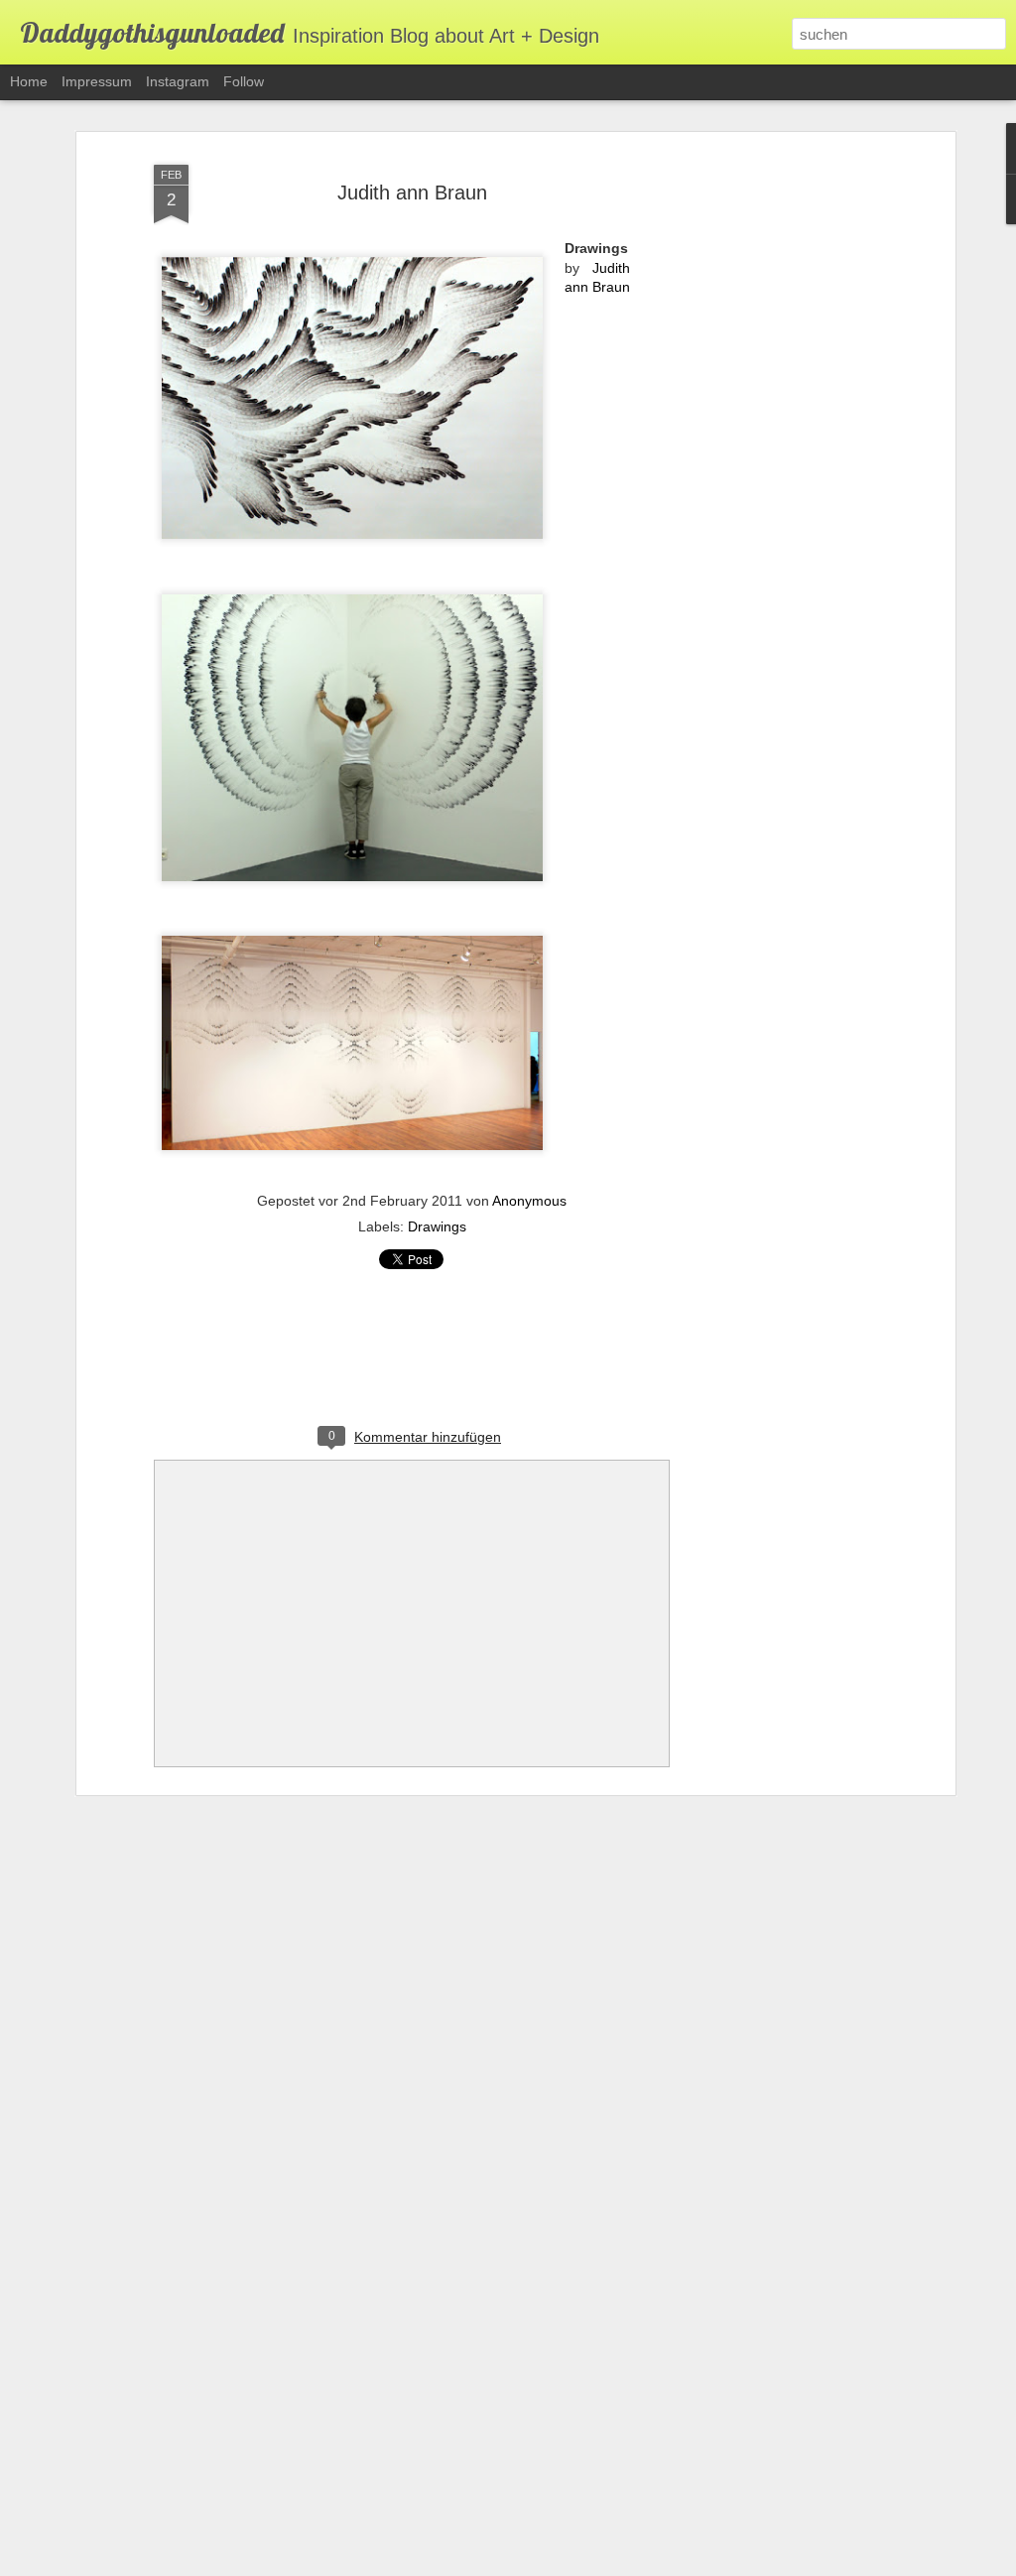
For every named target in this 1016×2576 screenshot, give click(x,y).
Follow (244, 81)
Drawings (437, 1226)
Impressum (97, 81)
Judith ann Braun (412, 193)
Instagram (178, 81)
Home (29, 81)
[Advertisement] (779, 467)
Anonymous (529, 1201)
